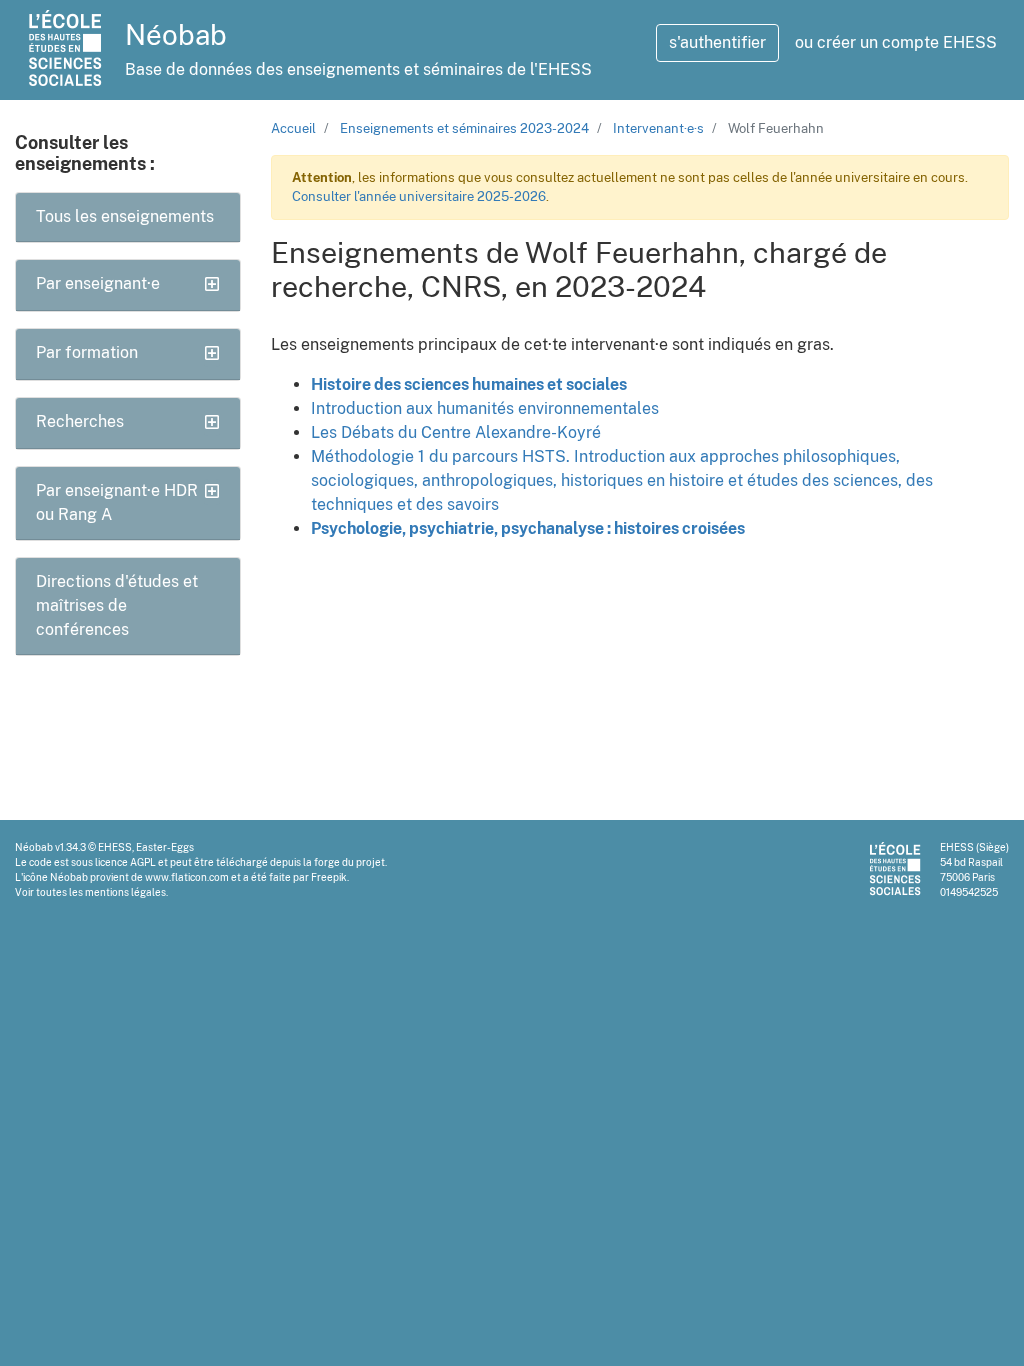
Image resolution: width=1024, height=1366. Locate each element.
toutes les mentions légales (101, 892)
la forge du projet (344, 862)
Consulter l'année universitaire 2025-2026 (419, 196)
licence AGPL (125, 862)
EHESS (115, 847)
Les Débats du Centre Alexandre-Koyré (456, 432)
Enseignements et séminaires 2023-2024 (464, 128)
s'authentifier (717, 42)
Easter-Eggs (165, 847)
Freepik (329, 877)
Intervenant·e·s (658, 128)
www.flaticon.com (187, 877)
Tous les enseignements (125, 216)
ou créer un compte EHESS (896, 42)
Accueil (293, 128)
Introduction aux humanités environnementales (485, 408)
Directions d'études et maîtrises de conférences (117, 605)
